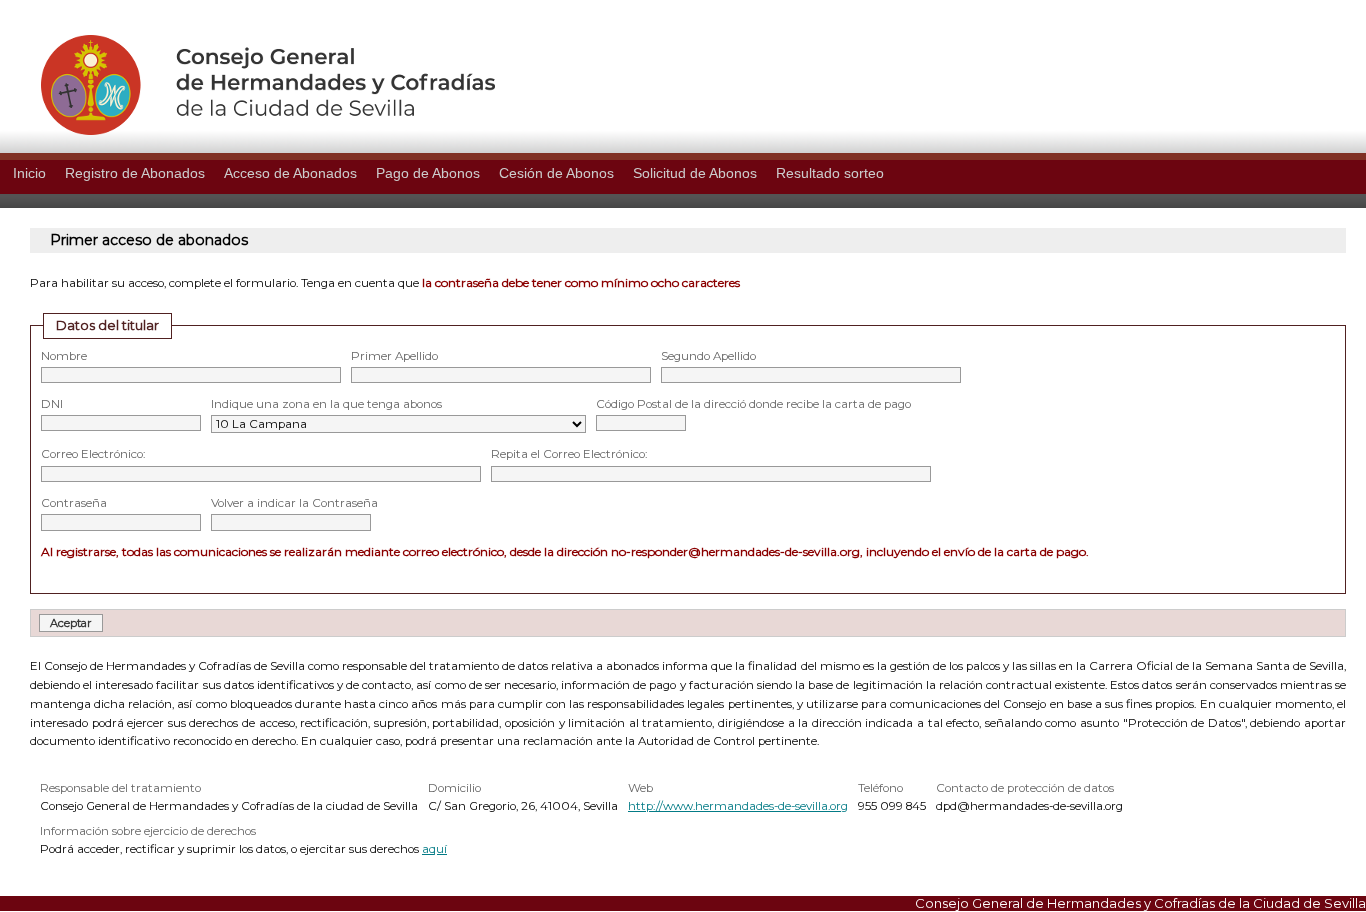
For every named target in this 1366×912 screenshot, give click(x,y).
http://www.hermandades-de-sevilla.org (738, 806)
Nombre (64, 356)
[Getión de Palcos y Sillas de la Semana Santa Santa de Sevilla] (247, 130)
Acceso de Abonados (290, 173)
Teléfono (880, 788)
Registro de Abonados (135, 173)
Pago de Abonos (428, 173)
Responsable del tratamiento (120, 788)
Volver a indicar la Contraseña (294, 503)
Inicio (29, 173)
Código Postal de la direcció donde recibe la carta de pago (753, 404)
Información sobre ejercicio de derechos (148, 831)
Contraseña (74, 503)
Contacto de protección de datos (1025, 788)
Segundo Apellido (708, 356)
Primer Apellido (394, 356)
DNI (52, 404)
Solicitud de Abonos (695, 173)
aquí (434, 849)
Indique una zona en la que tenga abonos (326, 404)
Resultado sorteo (830, 173)
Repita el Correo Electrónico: (569, 454)
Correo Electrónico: (93, 454)
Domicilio (454, 788)
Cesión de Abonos (556, 173)
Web (640, 788)
